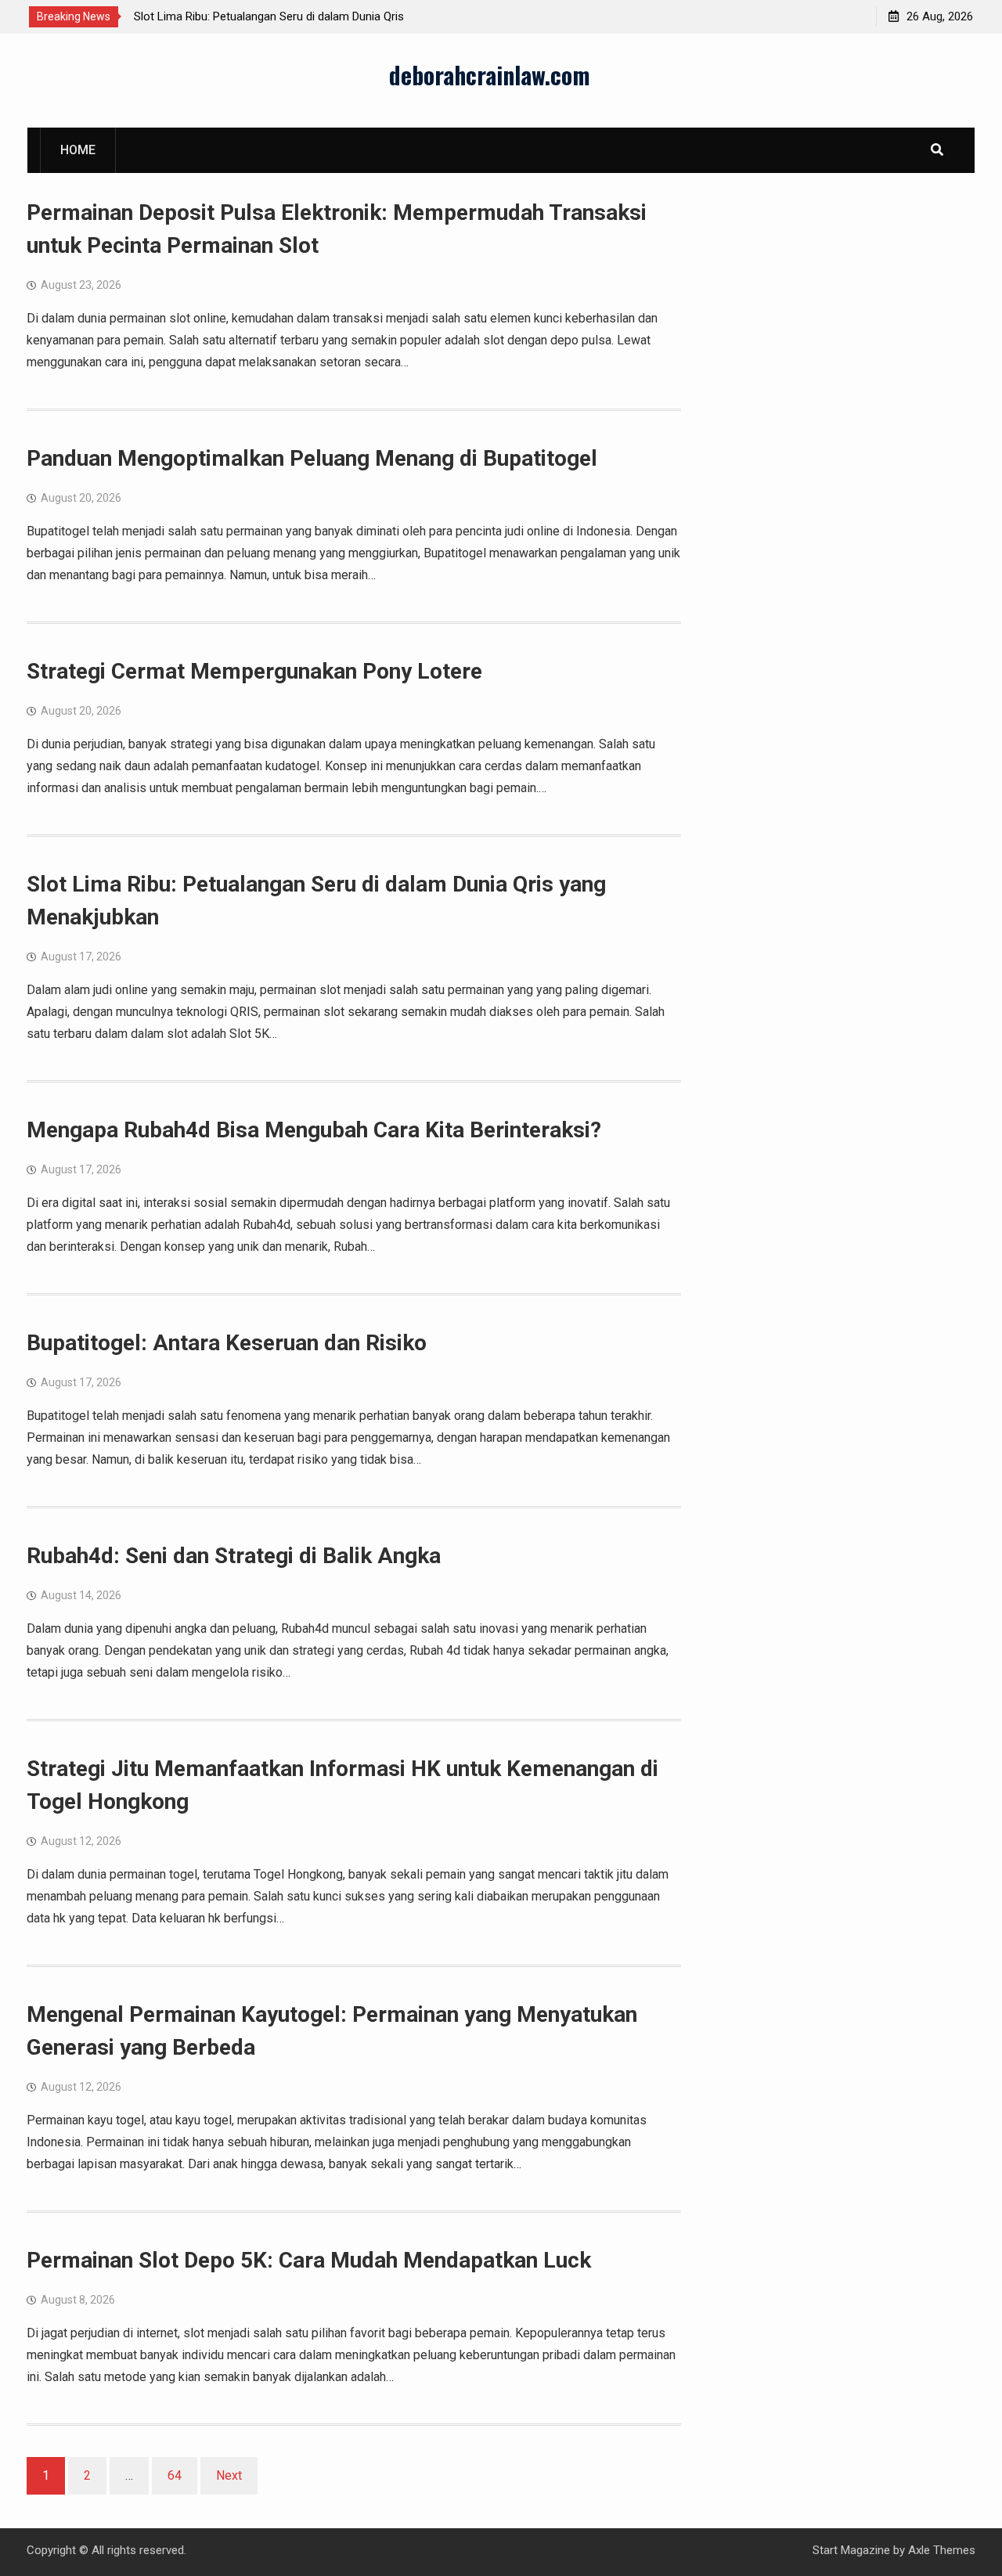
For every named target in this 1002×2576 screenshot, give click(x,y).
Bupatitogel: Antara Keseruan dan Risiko (227, 1343)
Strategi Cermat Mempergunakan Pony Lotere (254, 671)
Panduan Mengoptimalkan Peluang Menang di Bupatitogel (312, 458)
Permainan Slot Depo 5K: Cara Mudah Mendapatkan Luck (309, 2260)
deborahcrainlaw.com (490, 75)
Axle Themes (942, 2550)
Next (229, 2475)
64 (175, 2475)
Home (78, 150)
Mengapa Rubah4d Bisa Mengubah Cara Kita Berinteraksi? (314, 1130)
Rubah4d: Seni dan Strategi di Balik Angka (234, 1556)
